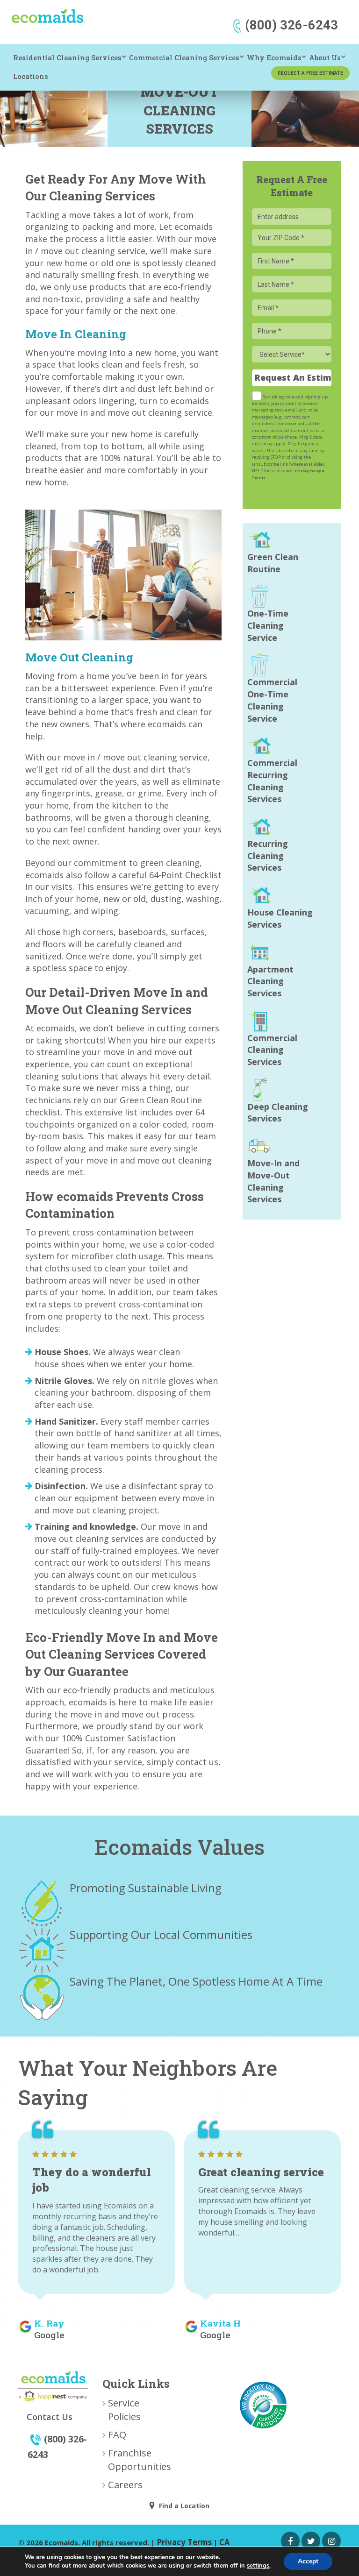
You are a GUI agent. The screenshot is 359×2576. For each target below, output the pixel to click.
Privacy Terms (184, 2542)
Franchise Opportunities (140, 2459)
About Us (325, 58)
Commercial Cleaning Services (184, 58)
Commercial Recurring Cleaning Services (272, 781)
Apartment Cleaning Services (270, 981)
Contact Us (50, 2417)
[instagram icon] (331, 2541)
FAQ (117, 2434)
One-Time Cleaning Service (268, 625)
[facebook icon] (290, 2541)
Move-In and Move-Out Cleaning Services (273, 1181)
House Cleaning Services (280, 918)
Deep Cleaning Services (278, 1113)
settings (258, 2566)
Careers (125, 2484)
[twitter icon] (311, 2541)
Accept (308, 2561)
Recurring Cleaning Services (268, 855)
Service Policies (124, 2409)
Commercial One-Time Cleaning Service (272, 700)
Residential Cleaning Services (67, 58)
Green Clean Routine (273, 563)
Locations (31, 76)
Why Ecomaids (274, 58)
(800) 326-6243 (291, 25)
